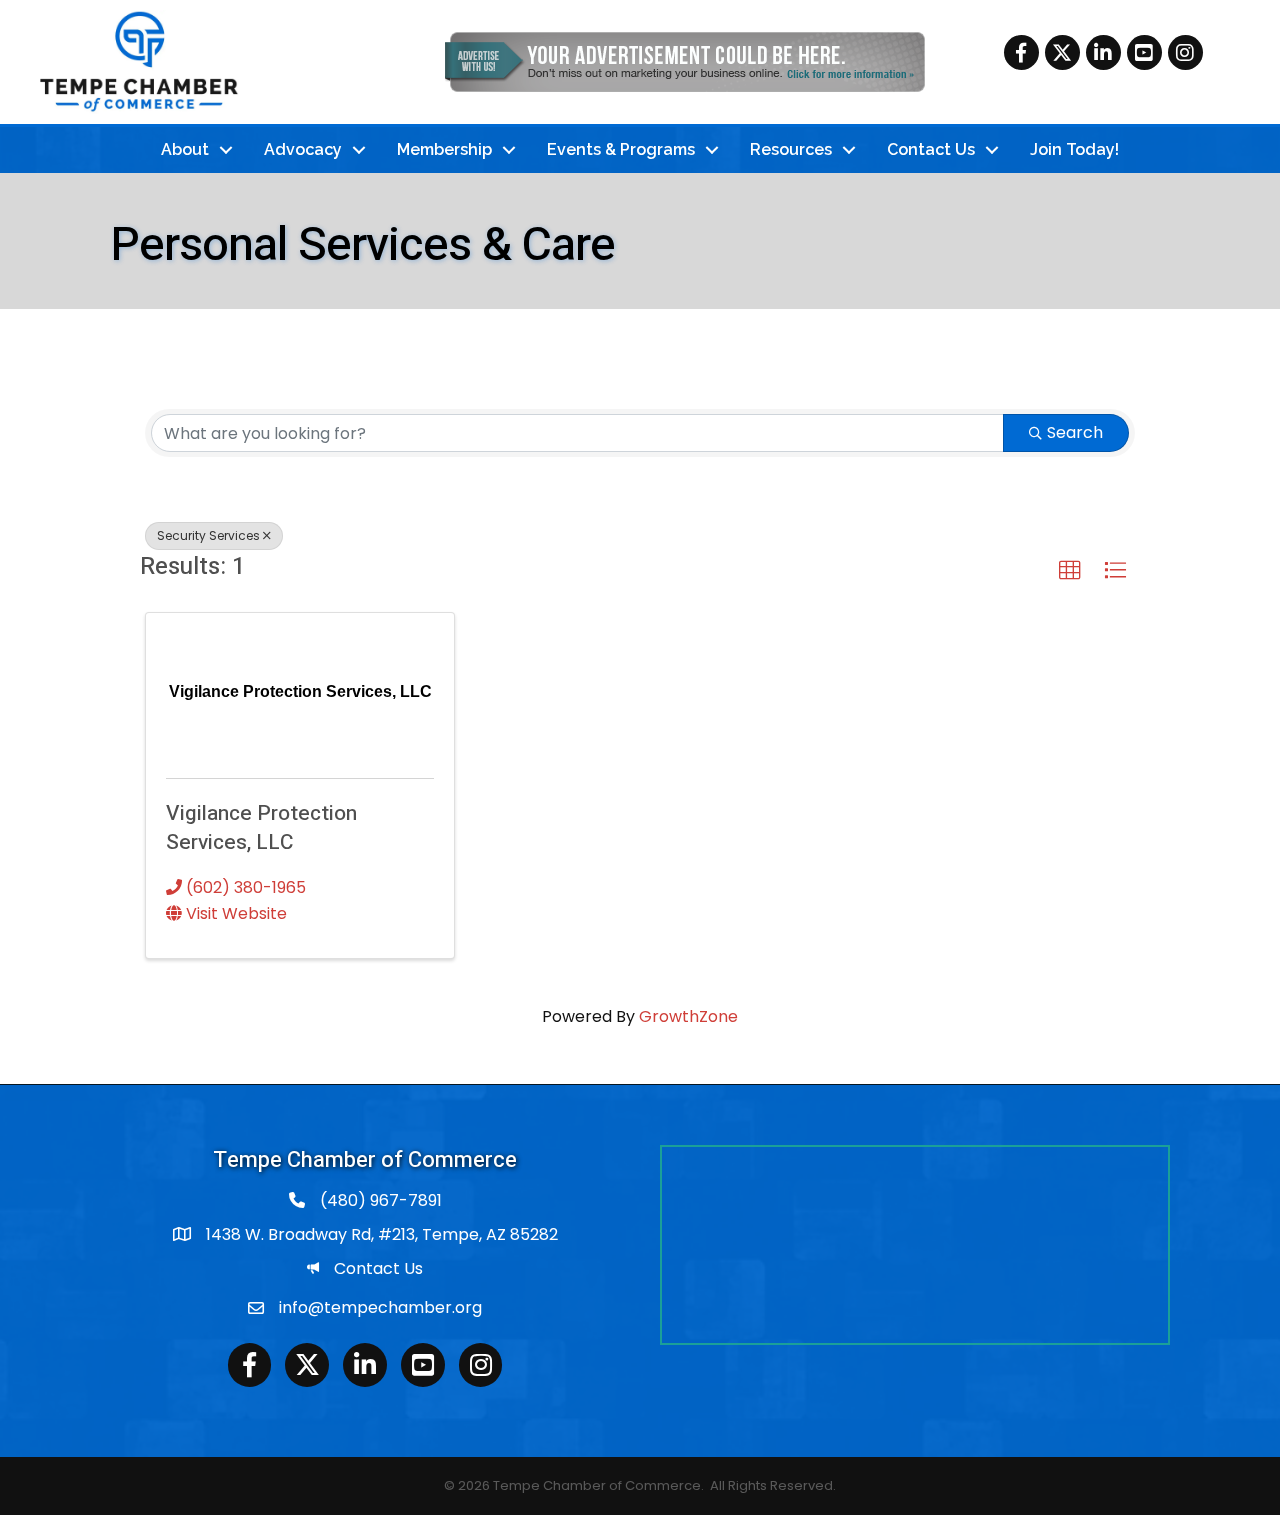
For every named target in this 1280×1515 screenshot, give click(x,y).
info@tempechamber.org (380, 1307)
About (185, 149)
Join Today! (1074, 149)
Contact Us (931, 149)
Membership (444, 149)
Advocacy (303, 149)
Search (1075, 432)
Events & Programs (621, 149)
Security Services (208, 535)
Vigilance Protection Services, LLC (261, 828)
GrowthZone (688, 1016)
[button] (1070, 571)
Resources (791, 149)
